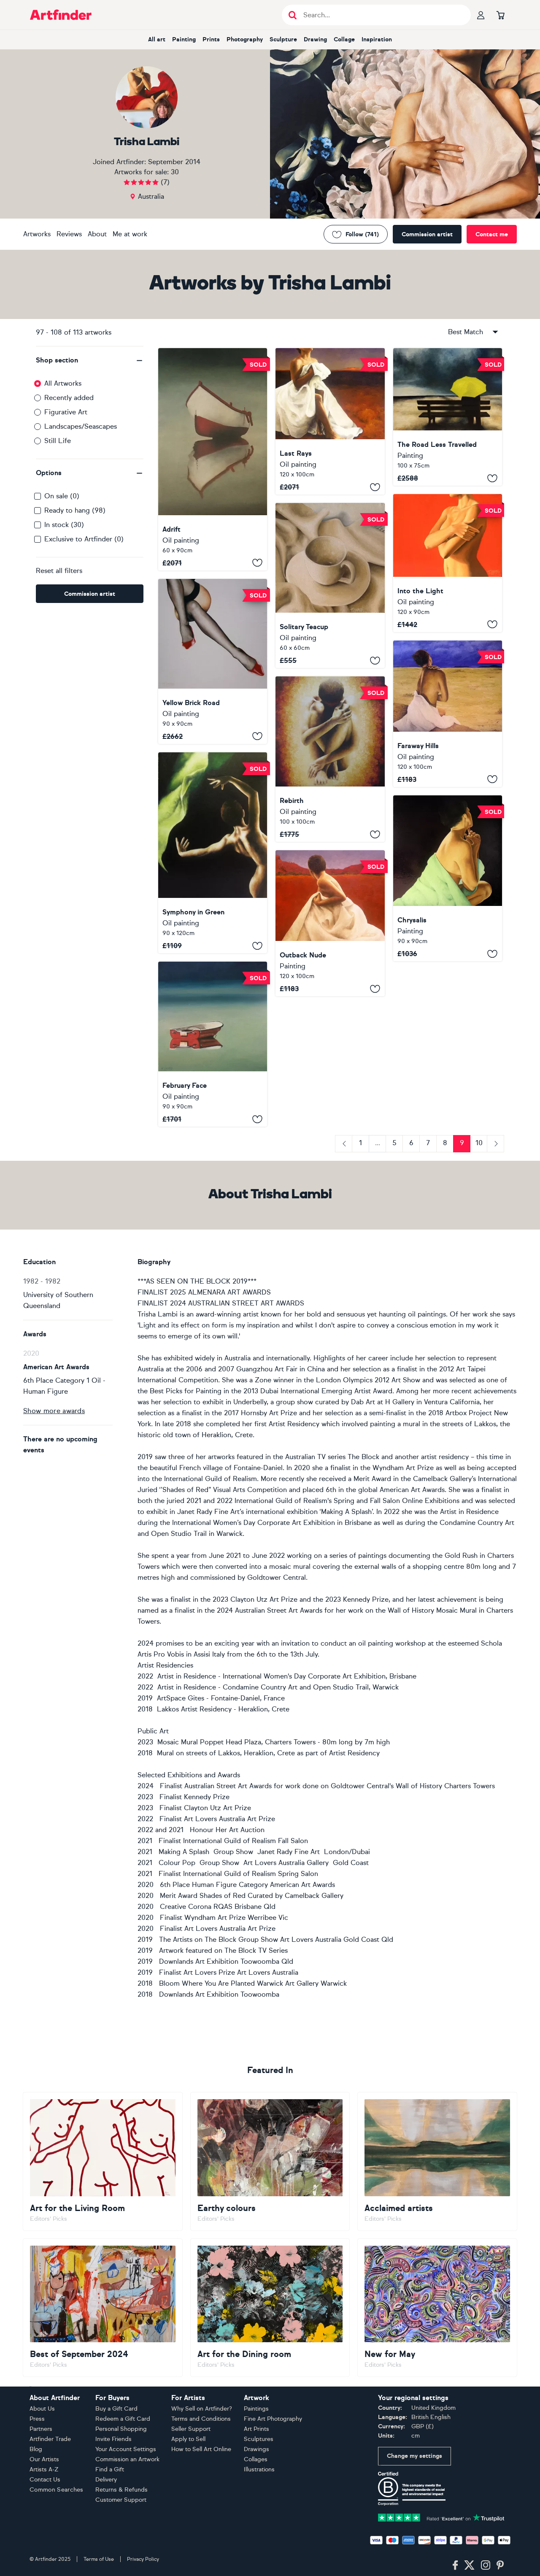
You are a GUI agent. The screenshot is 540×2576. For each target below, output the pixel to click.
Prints (211, 39)
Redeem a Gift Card (123, 2419)
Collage (344, 39)
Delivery (106, 2480)
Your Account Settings (126, 2449)
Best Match (466, 332)
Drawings (256, 2449)
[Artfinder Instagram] (486, 2565)
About (97, 234)
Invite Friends (113, 2439)
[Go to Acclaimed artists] (437, 2161)
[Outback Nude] (330, 923)
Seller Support (191, 2429)
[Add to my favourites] (257, 563)
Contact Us (45, 2480)
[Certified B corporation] (412, 2488)
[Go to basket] (500, 15)
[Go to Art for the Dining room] (270, 2308)
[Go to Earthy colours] (270, 2161)
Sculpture (283, 39)
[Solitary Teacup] (330, 585)
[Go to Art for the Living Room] (103, 2161)
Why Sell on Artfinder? (202, 2409)
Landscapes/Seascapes (81, 426)
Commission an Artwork (127, 2459)
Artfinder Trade (50, 2439)
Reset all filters (59, 571)
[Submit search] (293, 15)
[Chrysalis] (448, 878)
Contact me (492, 234)
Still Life (58, 441)
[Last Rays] (330, 421)
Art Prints (256, 2429)
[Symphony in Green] (213, 853)
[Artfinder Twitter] (469, 2565)
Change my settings (414, 2456)
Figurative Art (66, 412)
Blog (36, 2449)
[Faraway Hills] (448, 714)
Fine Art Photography (273, 2419)
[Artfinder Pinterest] (500, 2565)
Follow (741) (362, 234)
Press (37, 2419)
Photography (245, 39)
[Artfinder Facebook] (455, 2565)
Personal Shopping (121, 2429)
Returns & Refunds (121, 2490)
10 (479, 1143)
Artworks (37, 234)
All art (157, 39)
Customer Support (121, 2500)
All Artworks (63, 383)
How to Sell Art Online (201, 2449)
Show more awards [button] (54, 1411)
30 (175, 172)
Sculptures (259, 2439)
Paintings (256, 2409)
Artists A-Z (44, 2469)
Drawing (315, 39)
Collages (256, 2459)
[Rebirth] (330, 759)
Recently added (69, 398)
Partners (41, 2429)
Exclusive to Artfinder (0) (84, 539)
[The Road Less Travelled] (448, 417)
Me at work (130, 234)
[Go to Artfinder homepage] (61, 15)
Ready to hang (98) (75, 510)
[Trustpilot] (441, 2517)
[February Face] (213, 1044)
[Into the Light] (448, 563)
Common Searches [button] (57, 2490)
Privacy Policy (143, 2559)
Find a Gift (110, 2469)
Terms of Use (99, 2559)
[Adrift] (213, 459)
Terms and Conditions (201, 2419)
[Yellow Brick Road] (213, 661)
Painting (184, 39)
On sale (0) (62, 496)
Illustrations (259, 2469)
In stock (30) (64, 525)
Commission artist (427, 234)
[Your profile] (481, 15)
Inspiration (377, 39)
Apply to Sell (188, 2439)
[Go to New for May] (437, 2308)
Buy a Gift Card (116, 2409)
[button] (90, 360)
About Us (42, 2409)
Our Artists (44, 2459)
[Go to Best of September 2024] (103, 2308)
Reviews (69, 234)
